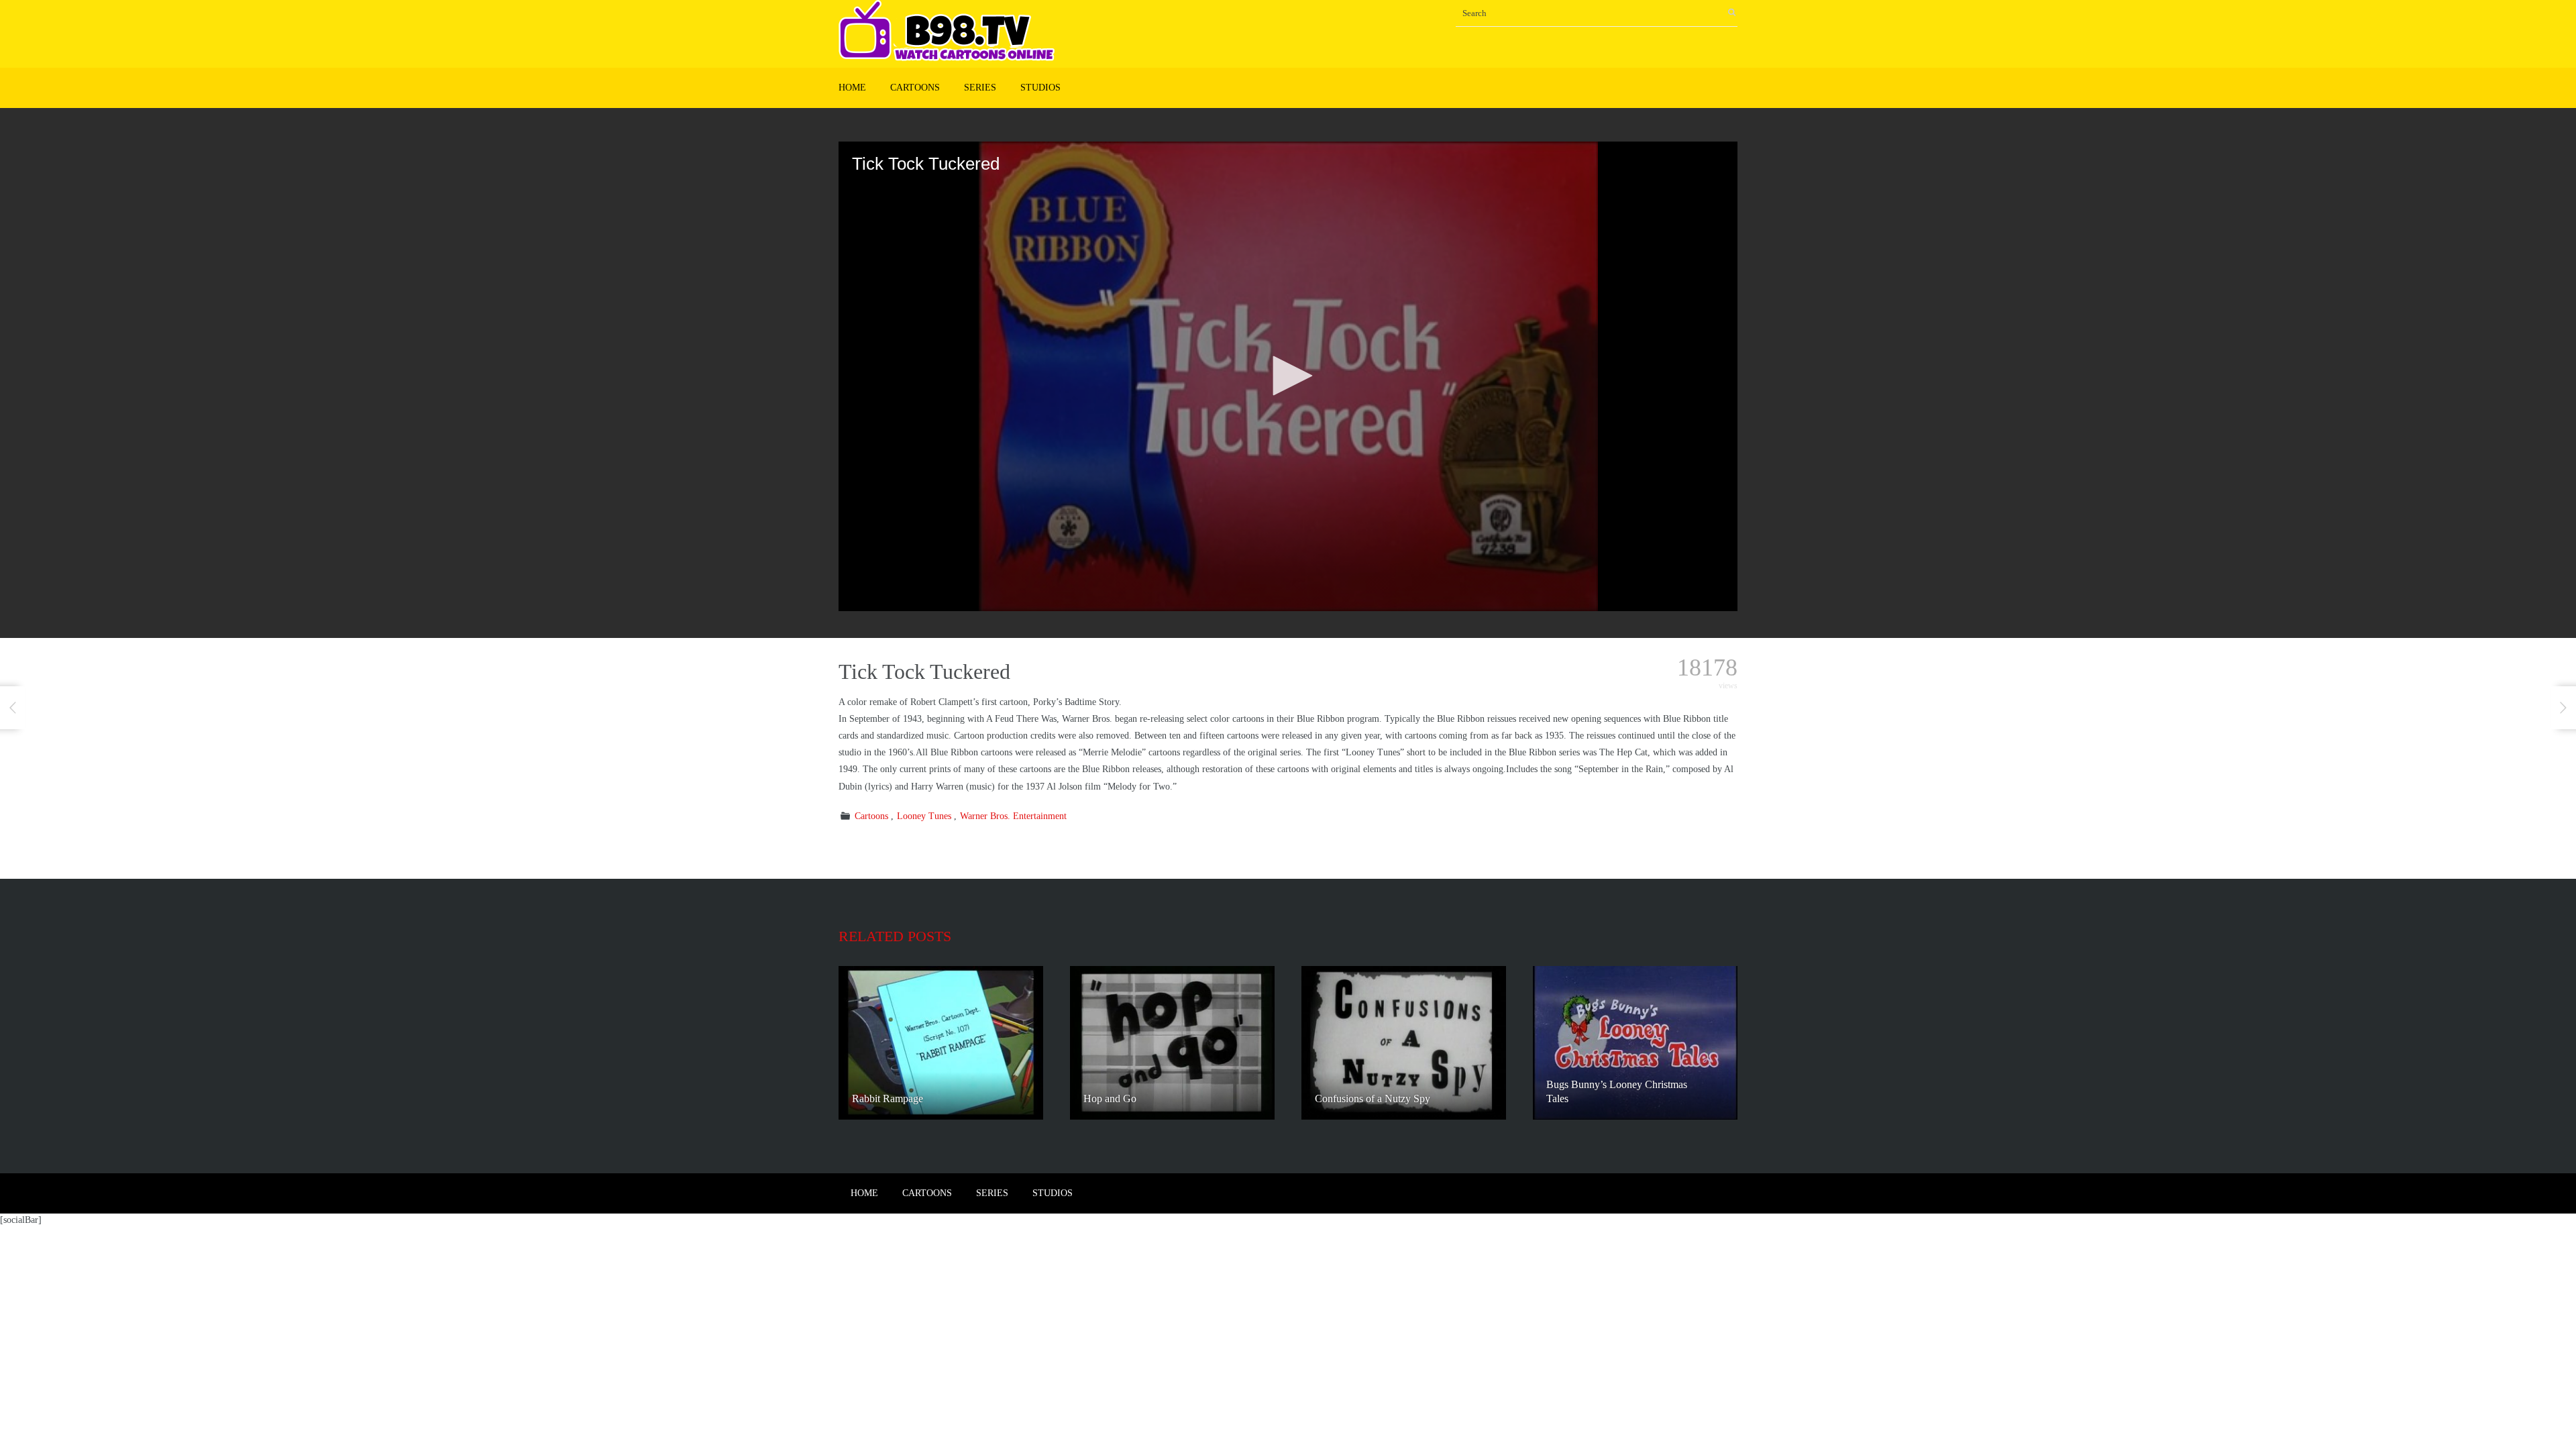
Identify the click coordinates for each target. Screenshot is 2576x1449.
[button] (1288, 376)
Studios (1040, 88)
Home (852, 88)
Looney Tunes (924, 816)
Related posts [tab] (895, 936)
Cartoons (915, 88)
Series (980, 88)
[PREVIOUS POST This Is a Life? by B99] (13, 708)
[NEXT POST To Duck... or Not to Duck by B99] (2563, 708)
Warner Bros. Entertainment (1013, 816)
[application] (1288, 376)
